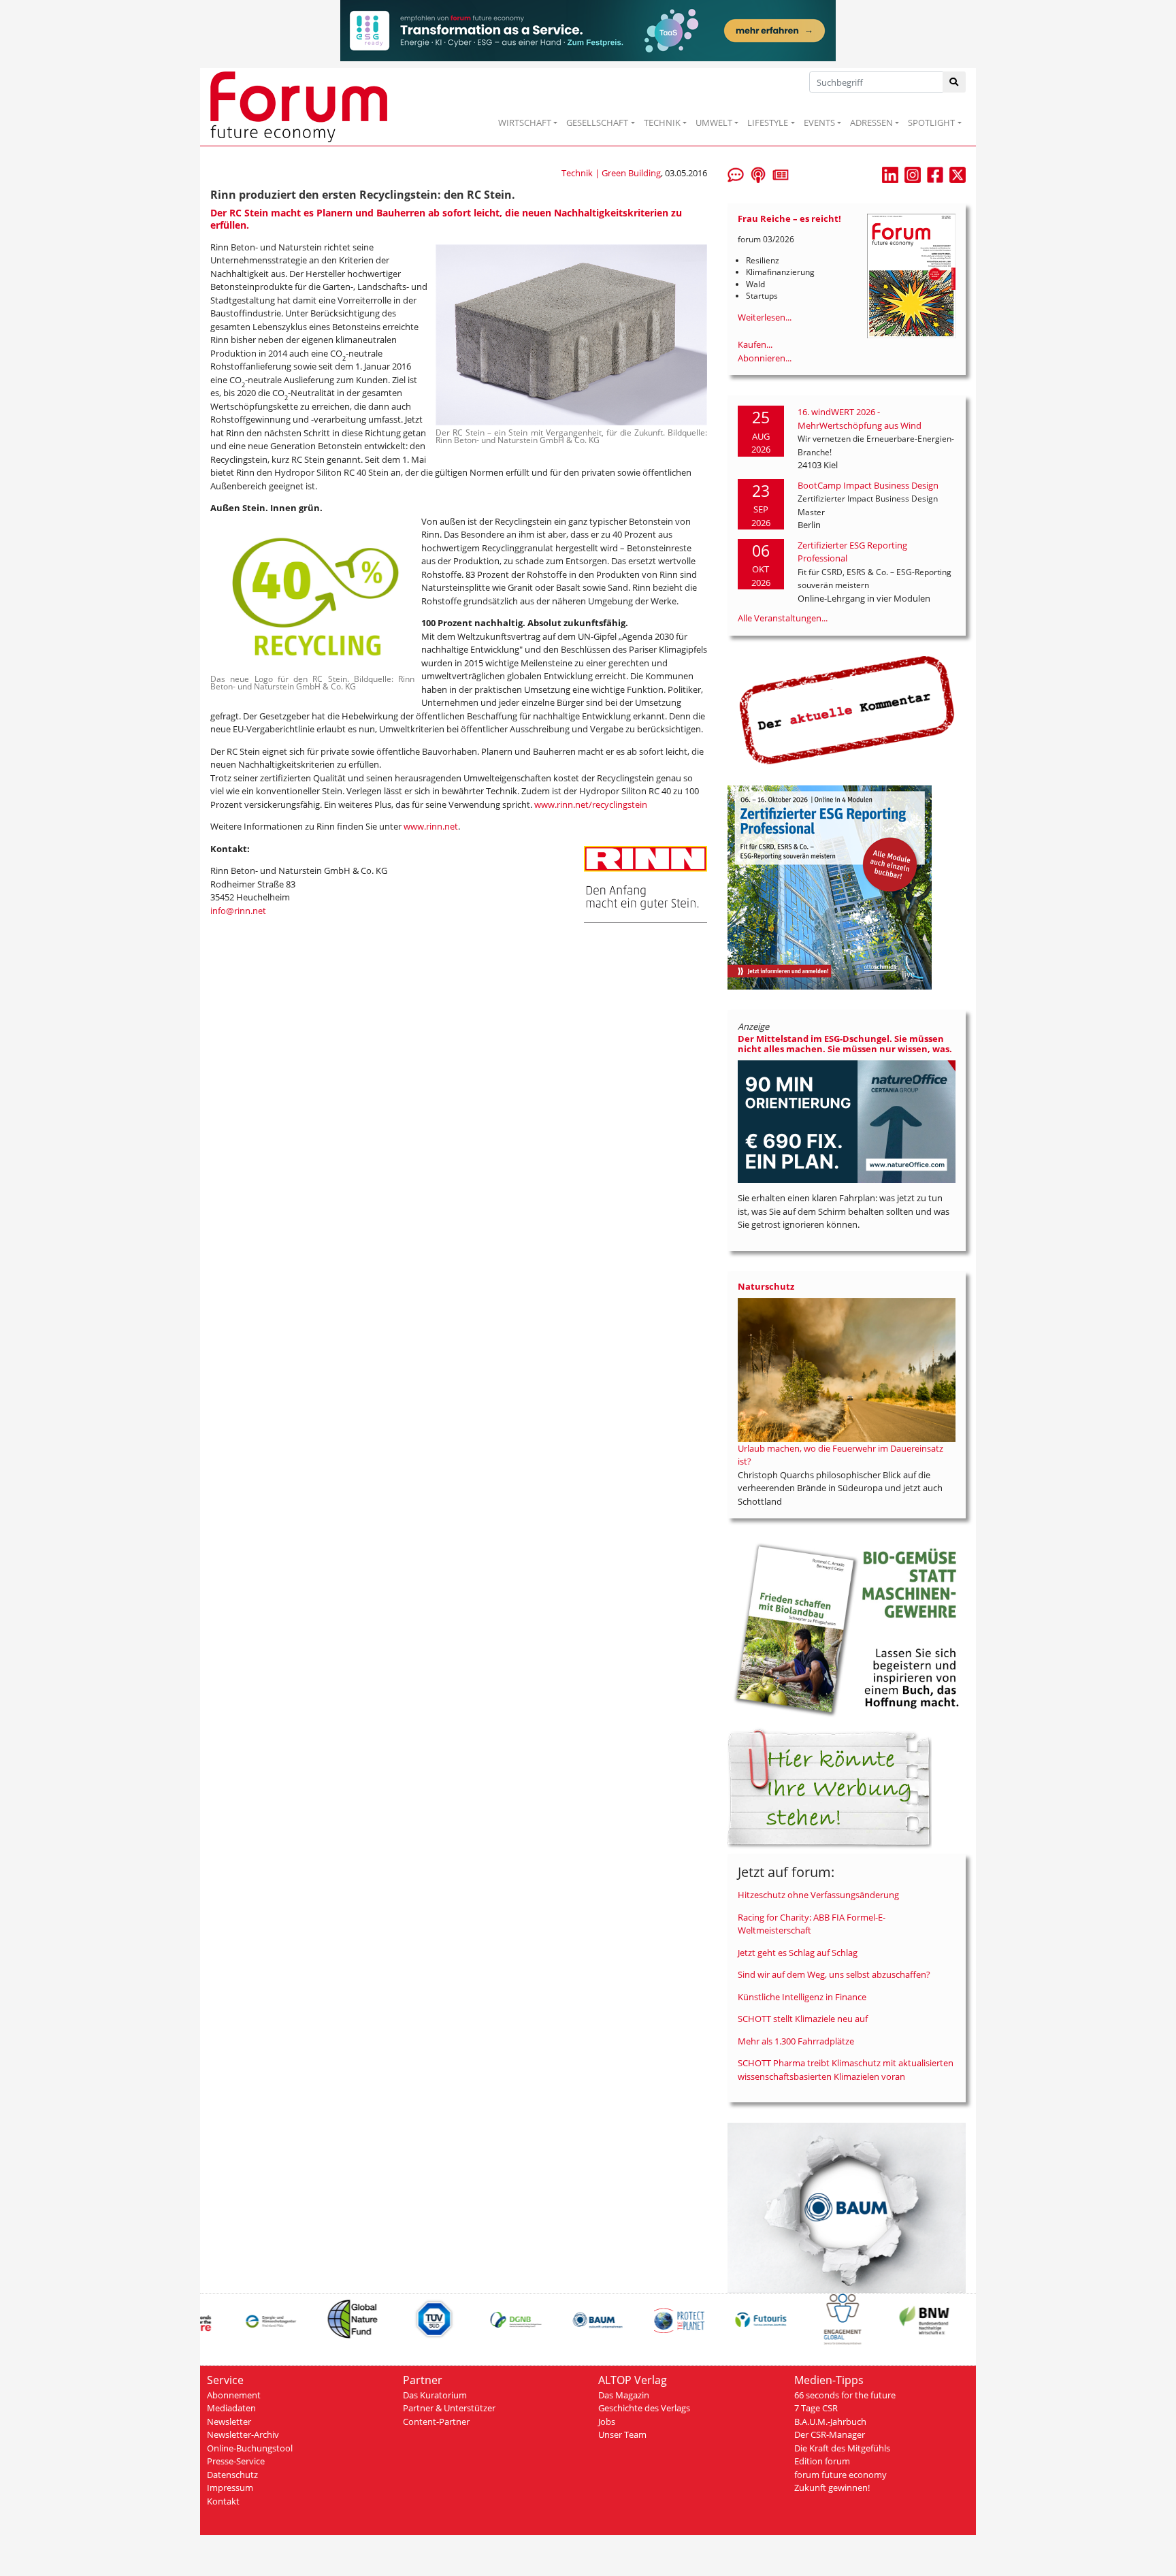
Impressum (230, 2488)
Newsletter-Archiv (243, 2434)
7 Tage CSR (816, 2408)
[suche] (954, 82)
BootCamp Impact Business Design (868, 485)
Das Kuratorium (435, 2395)
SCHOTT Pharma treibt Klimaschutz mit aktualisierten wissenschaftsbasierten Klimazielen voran (846, 2070)
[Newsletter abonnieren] (781, 174)
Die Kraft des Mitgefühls (842, 2448)
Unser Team (622, 2434)
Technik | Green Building (611, 173)
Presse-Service (236, 2461)
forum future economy (840, 2475)
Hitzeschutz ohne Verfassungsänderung (818, 1895)
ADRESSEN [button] (871, 123)
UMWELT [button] (714, 123)
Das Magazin (624, 2395)
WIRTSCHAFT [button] (525, 123)
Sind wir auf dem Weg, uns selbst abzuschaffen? (834, 1974)
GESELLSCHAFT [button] (597, 123)
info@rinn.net (238, 911)
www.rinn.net (431, 826)
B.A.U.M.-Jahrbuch (830, 2422)
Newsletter (229, 2422)
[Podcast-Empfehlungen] (758, 174)
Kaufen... (755, 344)
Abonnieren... (765, 358)
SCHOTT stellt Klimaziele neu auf (803, 2019)
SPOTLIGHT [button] (931, 123)
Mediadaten (231, 2408)
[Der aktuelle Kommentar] (847, 710)
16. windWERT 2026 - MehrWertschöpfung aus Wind (860, 419)
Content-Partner (436, 2422)
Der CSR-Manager (830, 2434)
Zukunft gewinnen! (832, 2488)
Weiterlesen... (765, 317)
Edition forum (822, 2461)
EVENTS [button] (819, 123)
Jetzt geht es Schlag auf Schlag (798, 1953)
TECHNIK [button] (662, 123)
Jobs (607, 2422)
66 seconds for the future (845, 2395)
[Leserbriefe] (736, 174)
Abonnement (234, 2395)
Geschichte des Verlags (644, 2408)
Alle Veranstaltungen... (783, 618)
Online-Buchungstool (250, 2448)
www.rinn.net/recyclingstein (591, 804)
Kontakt (223, 2501)
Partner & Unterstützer (449, 2408)
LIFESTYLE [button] (768, 123)
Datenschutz (232, 2475)
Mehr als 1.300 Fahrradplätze (796, 2041)
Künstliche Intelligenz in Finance (802, 1997)
